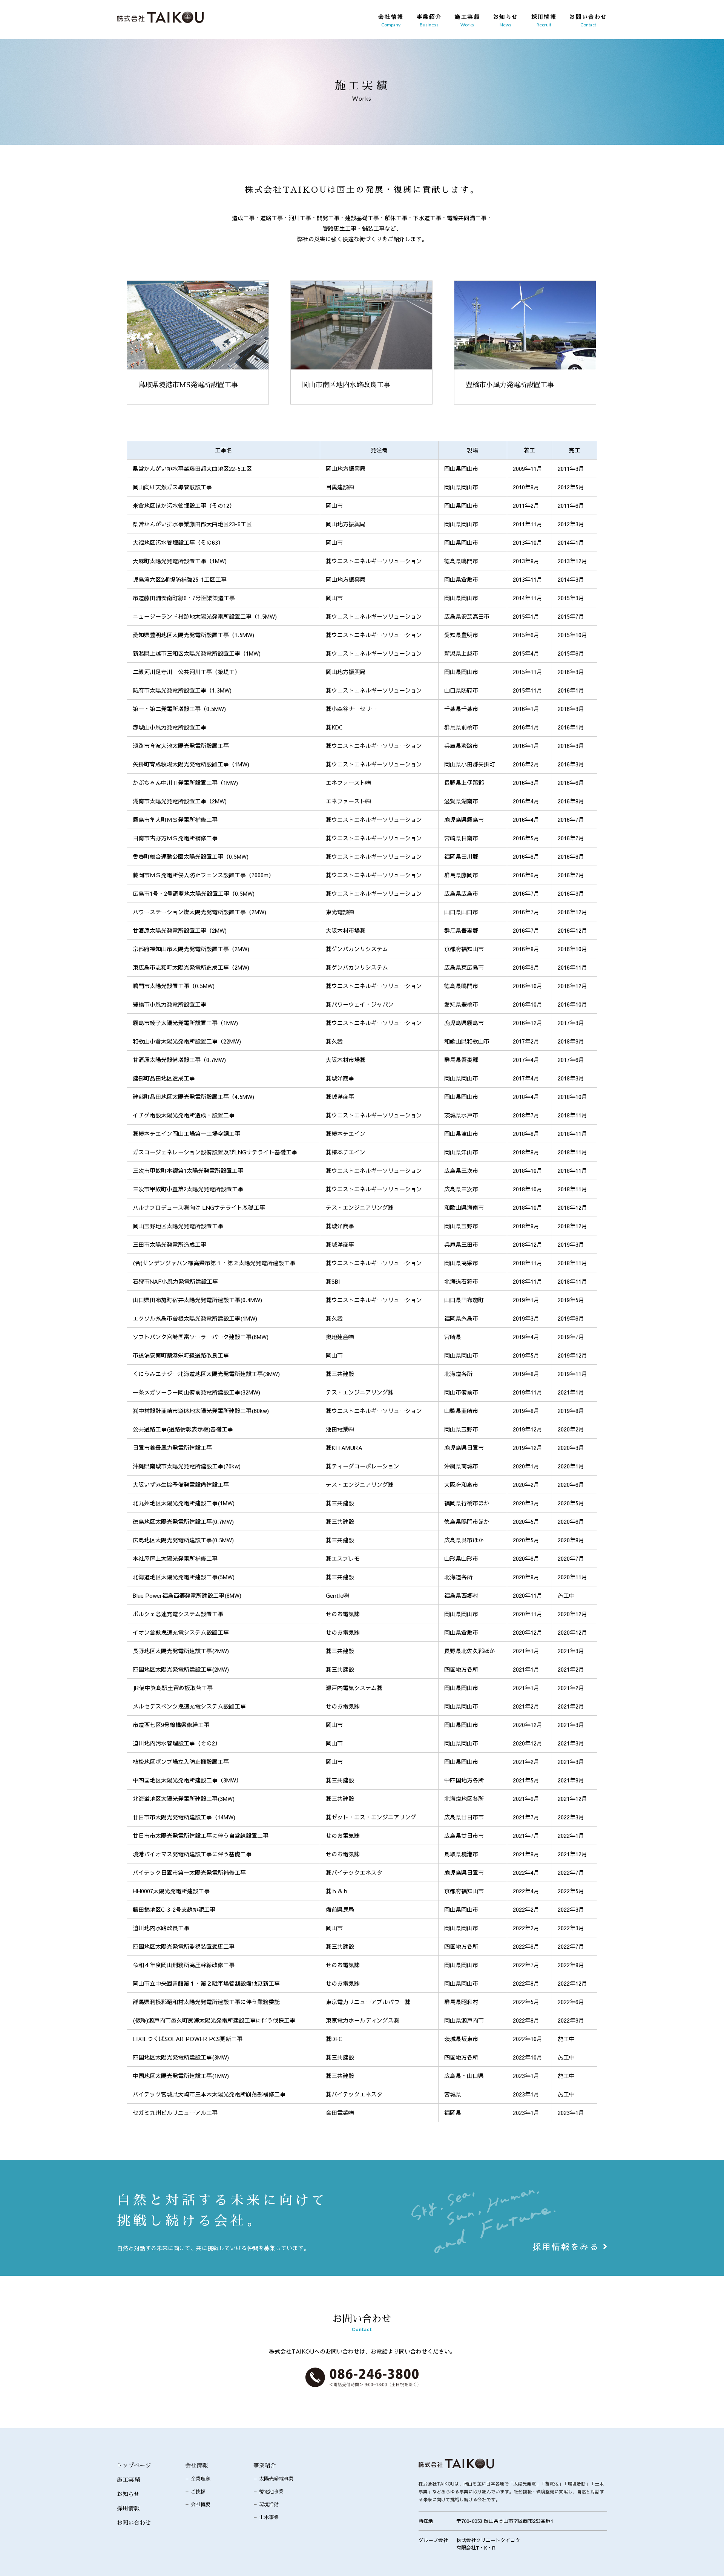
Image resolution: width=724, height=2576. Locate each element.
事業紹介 (265, 2465)
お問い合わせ (134, 2523)
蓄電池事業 (271, 2492)
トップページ (134, 2465)
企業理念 (201, 2479)
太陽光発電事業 (276, 2479)
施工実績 (128, 2480)
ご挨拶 (198, 2492)
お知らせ (128, 2494)
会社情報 (196, 2465)
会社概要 (201, 2505)
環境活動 (269, 2505)
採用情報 (128, 2508)
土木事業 (269, 2517)
